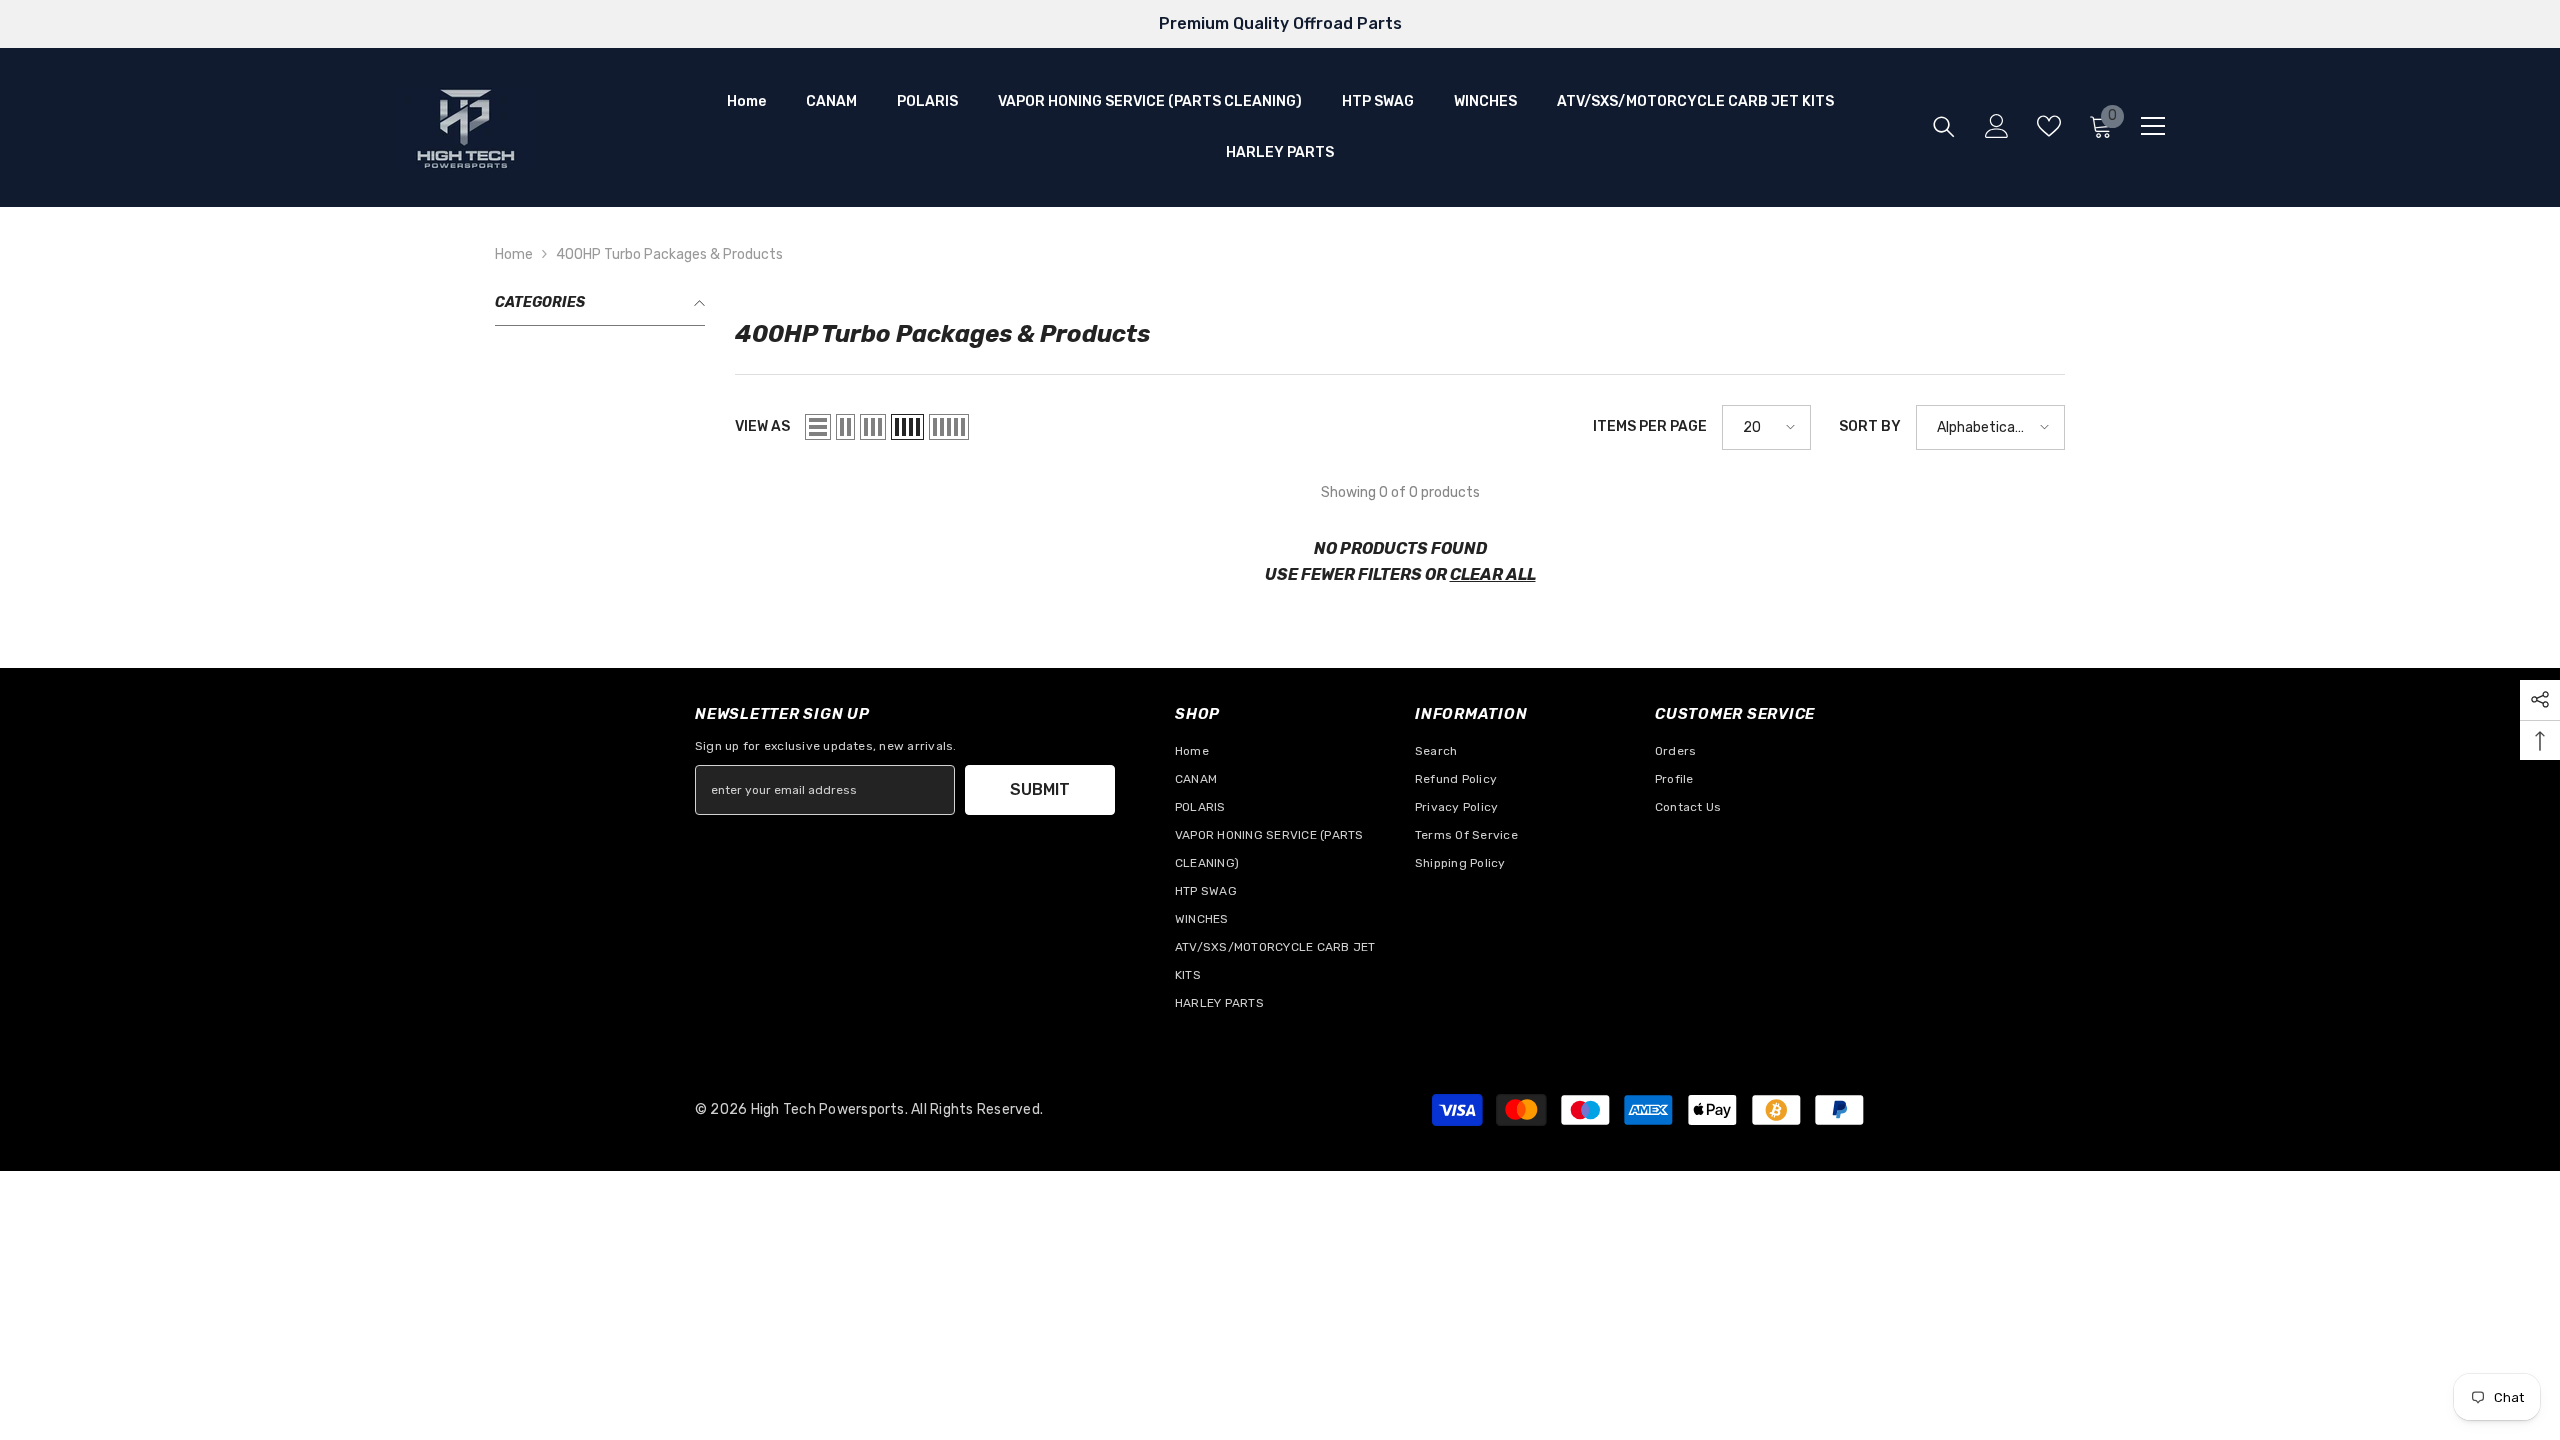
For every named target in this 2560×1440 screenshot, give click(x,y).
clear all (1493, 574)
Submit (1040, 789)
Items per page (1650, 426)
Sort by (1870, 426)
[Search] (1944, 126)
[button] (818, 427)
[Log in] (1997, 126)
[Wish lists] (2049, 126)
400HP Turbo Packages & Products (669, 254)
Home (514, 254)
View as (762, 426)
